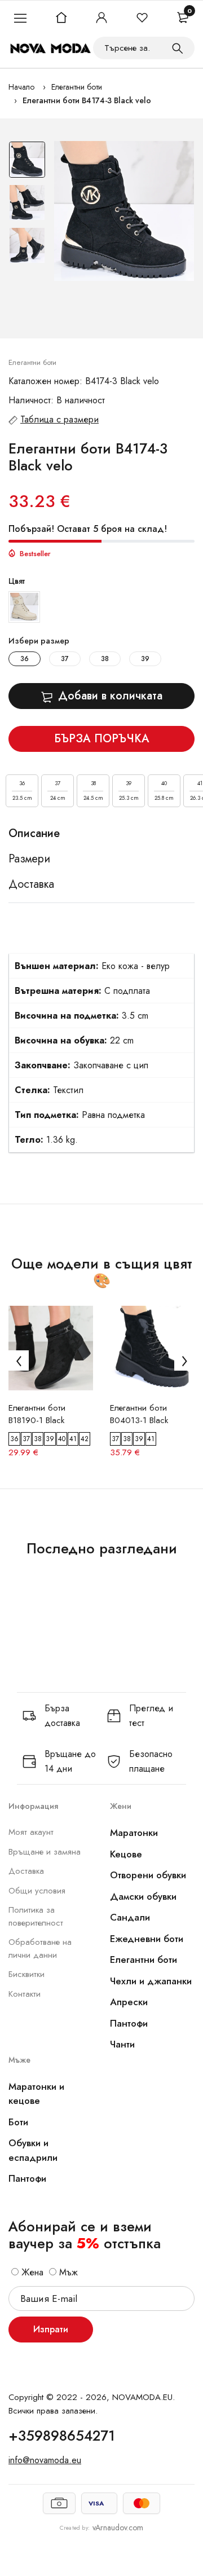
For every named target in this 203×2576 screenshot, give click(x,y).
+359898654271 (62, 2436)
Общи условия (37, 1891)
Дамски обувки (143, 1896)
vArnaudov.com (118, 2527)
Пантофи (129, 2023)
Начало (21, 87)
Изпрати (51, 2329)
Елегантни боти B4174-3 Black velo (87, 100)
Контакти (25, 1994)
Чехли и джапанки (151, 1981)
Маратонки (134, 1833)
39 (145, 659)
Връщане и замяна (45, 1852)
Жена (31, 2272)
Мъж (67, 2272)
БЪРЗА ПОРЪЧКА (102, 739)
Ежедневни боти (147, 1939)
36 (25, 659)
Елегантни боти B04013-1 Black (139, 1414)
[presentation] (19, 1360)
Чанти (122, 2044)
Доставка (26, 1871)
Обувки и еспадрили (33, 2150)
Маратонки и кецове (36, 2094)
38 (105, 659)
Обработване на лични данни (40, 1948)
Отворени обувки (148, 1875)
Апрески (129, 2002)
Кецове (126, 1854)
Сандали (130, 1917)
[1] (178, 48)
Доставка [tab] (31, 884)
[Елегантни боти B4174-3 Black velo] (124, 211)
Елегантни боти (77, 87)
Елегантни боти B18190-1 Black (37, 1414)
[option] (27, 162)
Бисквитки (27, 1974)
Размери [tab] (29, 859)
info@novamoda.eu (45, 2460)
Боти (18, 2122)
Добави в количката (110, 696)
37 (65, 659)
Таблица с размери (59, 419)
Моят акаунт (31, 1832)
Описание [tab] (34, 834)
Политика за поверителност (36, 1916)
